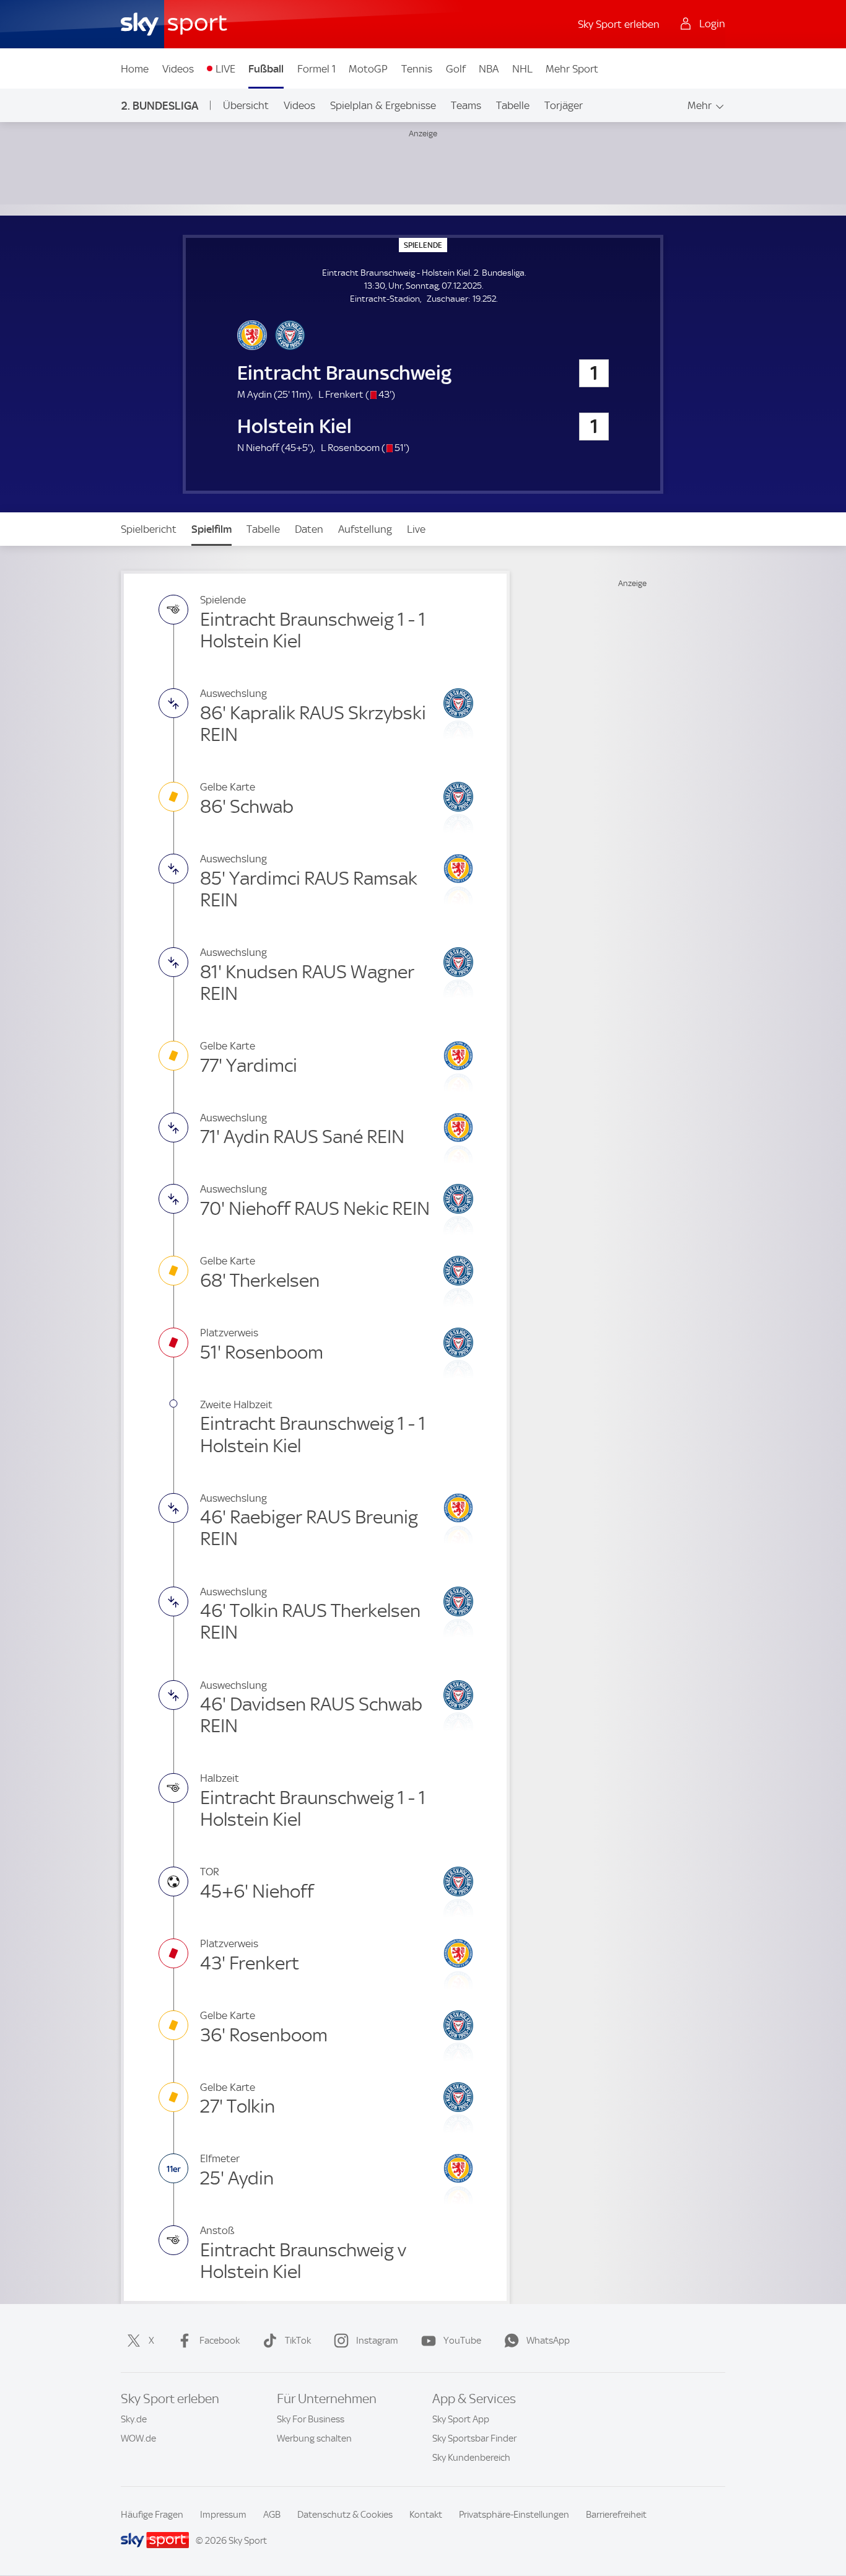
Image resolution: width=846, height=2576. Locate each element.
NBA (489, 69)
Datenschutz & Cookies (345, 2515)
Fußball (266, 69)
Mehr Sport (572, 69)
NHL (522, 69)
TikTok (298, 2341)
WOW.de (138, 2438)
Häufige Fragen (152, 2515)
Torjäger (564, 105)
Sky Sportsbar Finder (474, 2438)
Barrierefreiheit (616, 2515)
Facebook (220, 2341)
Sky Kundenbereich (471, 2458)
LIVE (225, 69)
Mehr (700, 105)
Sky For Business (311, 2419)
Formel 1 (316, 69)
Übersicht (246, 105)
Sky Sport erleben (619, 24)
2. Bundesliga (160, 106)
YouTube (462, 2341)
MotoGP (368, 69)
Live (416, 529)
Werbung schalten (314, 2438)
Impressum (223, 2515)
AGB (272, 2515)
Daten (309, 529)
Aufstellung (365, 529)
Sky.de (134, 2419)
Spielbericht (149, 529)
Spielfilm (211, 529)
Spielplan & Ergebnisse (383, 105)
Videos (178, 69)
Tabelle (513, 105)
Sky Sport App (461, 2419)
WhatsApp (548, 2341)
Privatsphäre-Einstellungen (514, 2515)
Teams (466, 105)
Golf (456, 69)
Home (135, 69)
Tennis (417, 69)
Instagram (377, 2341)
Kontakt (426, 2515)
